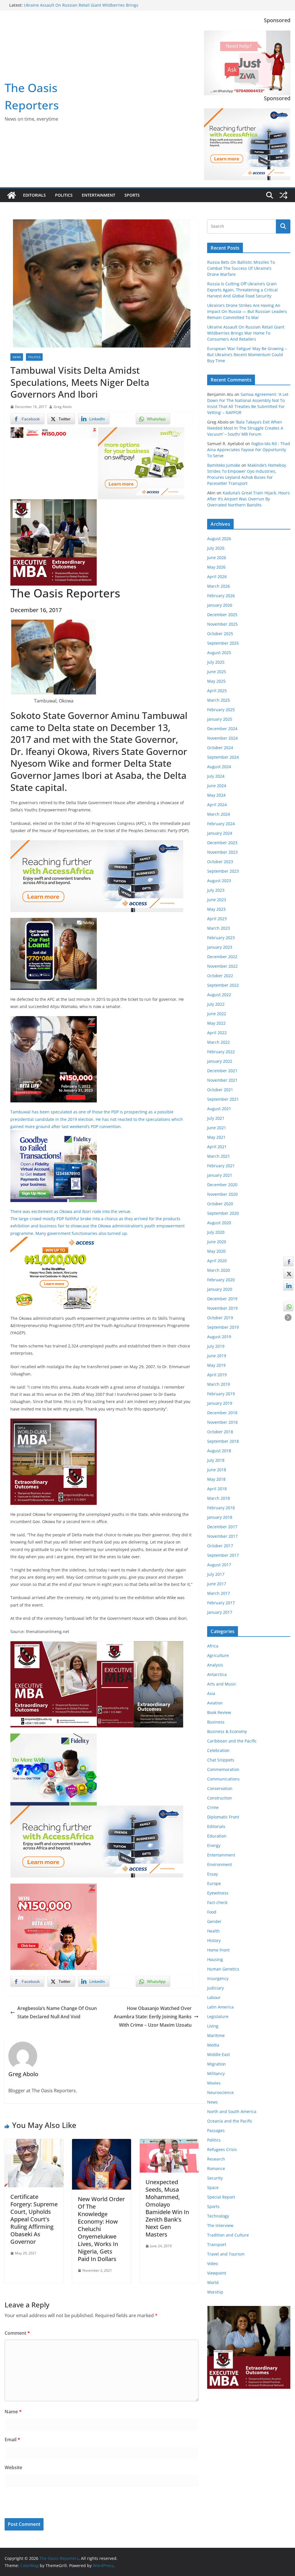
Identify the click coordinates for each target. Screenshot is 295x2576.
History (214, 1940)
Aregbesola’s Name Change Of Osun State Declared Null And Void (57, 2012)
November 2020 (222, 1194)
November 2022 (222, 966)
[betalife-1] (54, 431)
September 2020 (223, 1213)
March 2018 (219, 1498)
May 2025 (216, 681)
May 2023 (216, 909)
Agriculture (218, 1655)
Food (212, 1912)
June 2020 (217, 1242)
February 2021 (221, 1166)
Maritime (216, 2035)
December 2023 (222, 843)
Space (213, 2187)
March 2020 (219, 1270)
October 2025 (220, 634)
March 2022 (219, 1042)
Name (13, 2412)
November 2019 (222, 1308)
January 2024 (220, 833)
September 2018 (223, 1441)
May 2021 (216, 1137)
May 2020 (216, 1251)
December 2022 (222, 957)
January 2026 (220, 605)
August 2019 (219, 1337)
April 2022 (217, 1033)
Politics (64, 195)
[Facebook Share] (288, 1261)
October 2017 (220, 1546)
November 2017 (222, 1536)
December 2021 (222, 1071)
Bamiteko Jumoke (224, 465)
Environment (220, 1864)
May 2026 (216, 567)
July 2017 (216, 1574)
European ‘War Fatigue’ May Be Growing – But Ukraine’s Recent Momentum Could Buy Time (247, 355)
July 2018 (216, 1460)
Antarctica (217, 1674)
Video (212, 2263)
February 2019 (221, 1394)
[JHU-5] (54, 1423)
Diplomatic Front (223, 1817)
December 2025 (222, 615)
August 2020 (219, 1223)
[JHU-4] (54, 503)
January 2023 (220, 947)
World (213, 2282)
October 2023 (220, 862)
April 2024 (217, 805)
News (17, 357)
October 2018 (220, 1432)
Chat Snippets (221, 1760)
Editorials (34, 195)
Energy (214, 1845)
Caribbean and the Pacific (232, 1741)
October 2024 (220, 748)
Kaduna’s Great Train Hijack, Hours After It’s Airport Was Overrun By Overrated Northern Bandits (248, 499)
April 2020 (217, 1261)
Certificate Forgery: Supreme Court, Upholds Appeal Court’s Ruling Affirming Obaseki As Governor (34, 2219)
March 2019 (219, 1384)
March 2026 (219, 586)
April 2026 (217, 577)
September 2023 (223, 871)
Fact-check (217, 1902)
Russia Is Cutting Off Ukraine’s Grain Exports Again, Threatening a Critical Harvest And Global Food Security (242, 290)
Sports (132, 195)
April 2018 (217, 1489)
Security (215, 2178)
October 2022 (220, 976)
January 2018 (220, 1517)
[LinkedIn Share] (288, 1286)
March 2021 (219, 1156)
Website (13, 2467)
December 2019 (222, 1299)
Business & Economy (227, 1731)
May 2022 (216, 1023)
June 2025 (217, 672)
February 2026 (221, 596)
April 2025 (217, 691)
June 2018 (217, 1470)
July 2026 (216, 548)
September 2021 (223, 1099)
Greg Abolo (63, 407)
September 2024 (223, 757)
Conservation (220, 1788)
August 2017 (219, 1565)
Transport (217, 2244)
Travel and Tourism (226, 2254)
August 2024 (219, 767)
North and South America (232, 2111)
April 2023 (217, 919)
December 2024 (222, 729)
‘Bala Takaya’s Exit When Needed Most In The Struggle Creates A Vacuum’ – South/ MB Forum (245, 428)
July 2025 (216, 662)
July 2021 (216, 1118)
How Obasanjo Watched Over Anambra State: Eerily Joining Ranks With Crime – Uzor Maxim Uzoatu (153, 2017)
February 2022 (221, 1052)
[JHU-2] (140, 1645)
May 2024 (216, 795)
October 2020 (220, 1204)
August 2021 (219, 1109)
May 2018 (216, 1479)
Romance (216, 2168)
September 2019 (223, 1327)
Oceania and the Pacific (230, 2121)
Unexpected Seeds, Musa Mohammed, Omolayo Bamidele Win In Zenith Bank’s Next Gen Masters (167, 2208)
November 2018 (222, 1422)
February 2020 (221, 1280)
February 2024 (221, 824)
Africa (213, 1646)
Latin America (220, 2007)
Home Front (218, 1950)
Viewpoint (217, 2273)
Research (216, 2159)
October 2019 (220, 1318)
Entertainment (99, 195)
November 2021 (222, 1080)
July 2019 (216, 1346)
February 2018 (221, 1508)
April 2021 (217, 1147)
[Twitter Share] (288, 1273)
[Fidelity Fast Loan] (54, 922)
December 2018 (222, 1413)
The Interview (220, 2225)
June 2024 (217, 786)
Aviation (215, 1703)
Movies (214, 2083)
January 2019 (220, 1403)
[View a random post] (283, 195)
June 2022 (217, 1014)
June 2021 (217, 1128)
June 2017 (217, 1584)
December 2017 (222, 1527)
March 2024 (219, 814)
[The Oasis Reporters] (12, 195)
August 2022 (219, 995)
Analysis (215, 1665)
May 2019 (216, 1365)
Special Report (221, 2197)
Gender (214, 1921)
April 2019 (217, 1375)
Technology (218, 2216)
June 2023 (217, 900)
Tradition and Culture (228, 2235)
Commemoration (223, 1769)
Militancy (216, 2073)
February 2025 (221, 710)
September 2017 (223, 1555)
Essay (212, 1874)
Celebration (218, 1750)
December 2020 (222, 1185)
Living (213, 2026)
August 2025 (219, 653)
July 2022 (216, 1004)
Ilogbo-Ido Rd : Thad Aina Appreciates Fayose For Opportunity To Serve (249, 450)
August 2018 (219, 1451)
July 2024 (216, 776)
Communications (223, 1779)
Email (12, 2440)
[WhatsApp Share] (288, 1306)
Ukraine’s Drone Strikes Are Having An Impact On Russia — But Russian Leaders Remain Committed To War (247, 311)
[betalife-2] (54, 1020)
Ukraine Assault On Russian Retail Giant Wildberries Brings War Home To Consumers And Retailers (246, 333)
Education (217, 1836)
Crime (213, 1807)
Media (213, 2045)
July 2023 (216, 890)
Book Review (219, 1712)
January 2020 (220, 1289)
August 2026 (219, 539)
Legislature (218, 2016)
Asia (211, 1693)
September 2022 (223, 985)
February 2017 (221, 1603)
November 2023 (222, 852)
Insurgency (218, 1978)
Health (213, 1931)
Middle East (219, 2054)
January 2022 (220, 1061)
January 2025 (220, 719)
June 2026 (217, 558)
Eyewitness (218, 1893)
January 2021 (220, 1175)
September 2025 (223, 643)
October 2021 (220, 1090)
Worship (215, 2292)
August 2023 (219, 881)
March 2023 (219, 928)
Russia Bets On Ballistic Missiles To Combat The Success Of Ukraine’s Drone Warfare (241, 268)
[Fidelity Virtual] (54, 1134)
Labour (214, 1997)
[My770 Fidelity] (54, 1738)
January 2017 (220, 1612)
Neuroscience (220, 2092)
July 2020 (216, 1232)
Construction (220, 1798)
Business (216, 1722)
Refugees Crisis (222, 2149)
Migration (216, 2064)
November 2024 (222, 738)
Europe (214, 1883)
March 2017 (219, 1593)
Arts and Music (222, 1684)
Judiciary (215, 1988)
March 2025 (219, 700)
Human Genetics (223, 1969)
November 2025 (222, 624)
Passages (216, 2130)
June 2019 (217, 1356)
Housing (215, 1959)
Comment (17, 2333)
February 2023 (221, 938)
